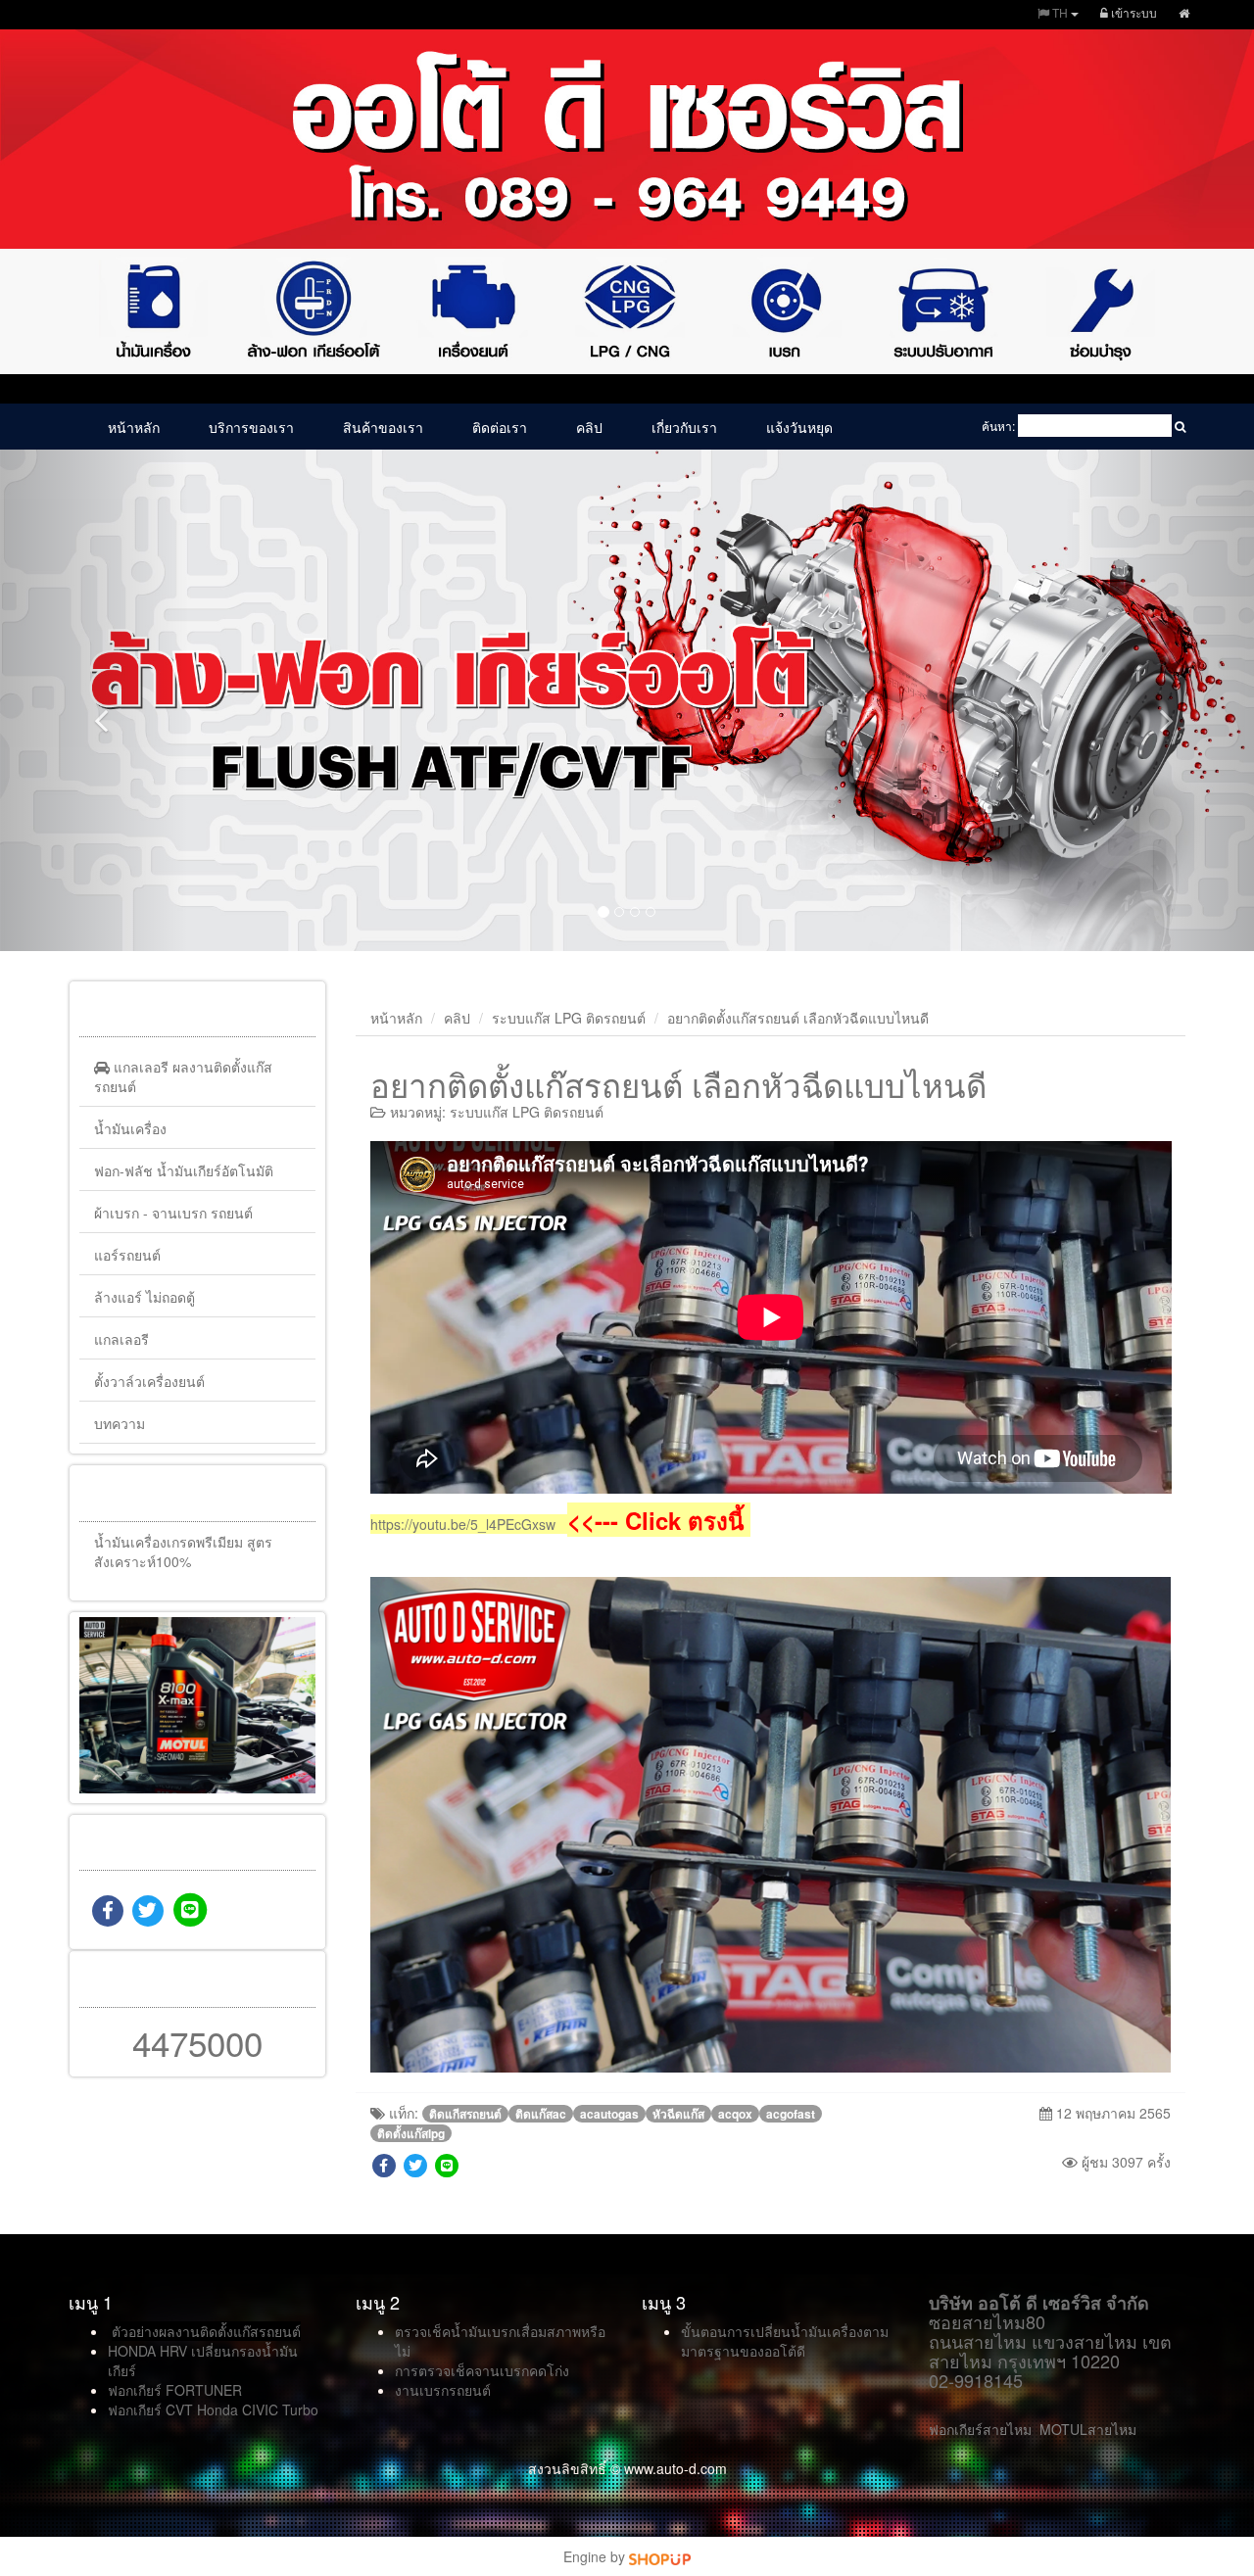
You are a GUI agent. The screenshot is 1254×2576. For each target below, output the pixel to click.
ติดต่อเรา (500, 427)
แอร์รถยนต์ (127, 1255)
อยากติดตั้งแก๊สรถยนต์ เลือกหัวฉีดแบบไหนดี (798, 1018)
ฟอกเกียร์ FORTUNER (175, 2390)
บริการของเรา (251, 427)
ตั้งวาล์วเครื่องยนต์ (149, 1381)
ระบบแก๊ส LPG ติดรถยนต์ (569, 1018)
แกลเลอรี (121, 1339)
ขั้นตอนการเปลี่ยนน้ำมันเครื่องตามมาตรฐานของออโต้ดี (785, 2341)
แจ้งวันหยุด (799, 427)
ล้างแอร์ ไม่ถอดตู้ (145, 1297)
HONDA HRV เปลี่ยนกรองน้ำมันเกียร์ (203, 2361)
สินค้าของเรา (383, 427)
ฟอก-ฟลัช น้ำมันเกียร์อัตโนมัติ (184, 1170)
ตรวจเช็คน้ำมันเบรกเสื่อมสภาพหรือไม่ (500, 2341)
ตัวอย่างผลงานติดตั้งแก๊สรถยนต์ (206, 2331)
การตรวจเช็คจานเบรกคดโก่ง (482, 2370)
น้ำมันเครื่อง (130, 1128)
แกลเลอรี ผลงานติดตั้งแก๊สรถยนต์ (183, 1076)
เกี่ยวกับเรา (684, 427)
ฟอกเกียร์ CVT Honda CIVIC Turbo (213, 2409)
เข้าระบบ (1133, 12)
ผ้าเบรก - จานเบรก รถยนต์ (173, 1213)
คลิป (589, 427)
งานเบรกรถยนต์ (443, 2390)
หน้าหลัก (134, 427)
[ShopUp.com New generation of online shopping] (660, 2556)
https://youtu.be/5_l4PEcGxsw (463, 1524)
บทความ (120, 1423)
